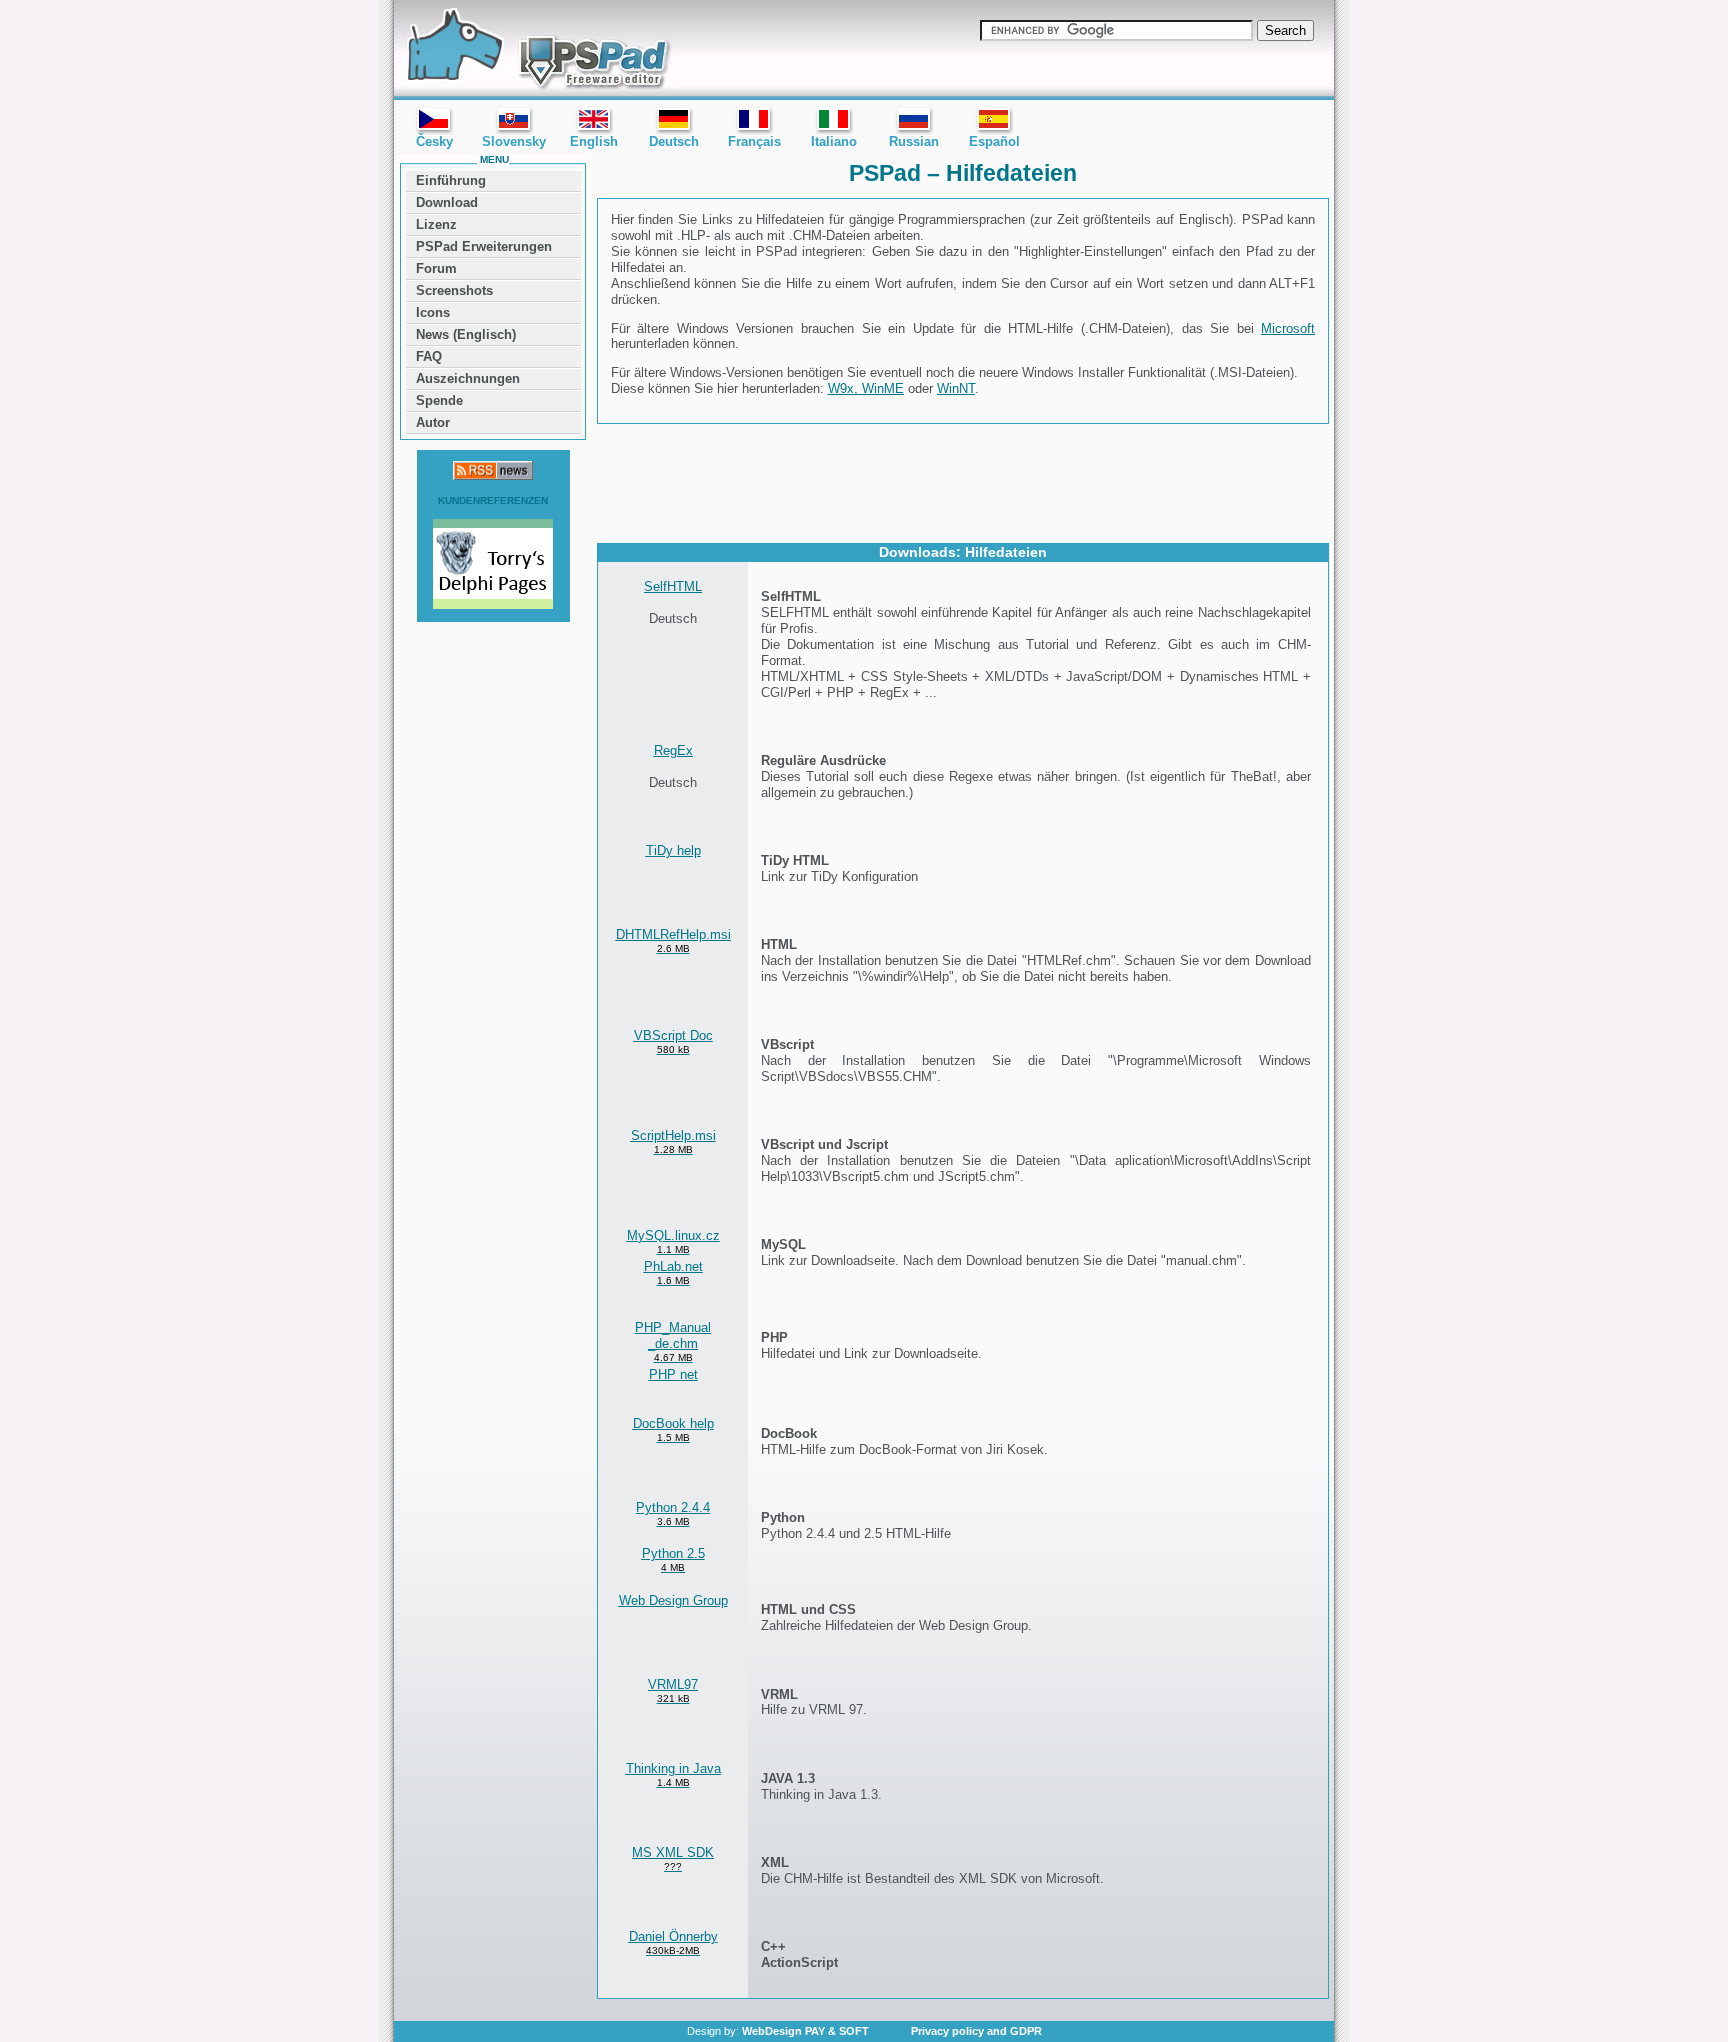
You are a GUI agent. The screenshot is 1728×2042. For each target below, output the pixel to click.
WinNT (956, 388)
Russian (914, 141)
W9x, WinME (866, 388)
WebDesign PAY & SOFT (805, 2031)
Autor (433, 422)
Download (447, 202)
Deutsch (674, 141)
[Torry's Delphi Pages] (493, 566)
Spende (439, 400)
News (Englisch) (466, 334)
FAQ (429, 356)
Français (754, 141)
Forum (436, 268)
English (594, 141)
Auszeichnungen (468, 378)
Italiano (834, 141)
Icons (433, 312)
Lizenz (436, 224)
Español (994, 141)
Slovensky (514, 141)
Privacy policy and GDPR (976, 2031)
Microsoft (1288, 328)
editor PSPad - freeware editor (535, 50)
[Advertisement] (963, 482)
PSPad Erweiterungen (484, 246)
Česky (434, 141)
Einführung (451, 180)
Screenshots (454, 290)
